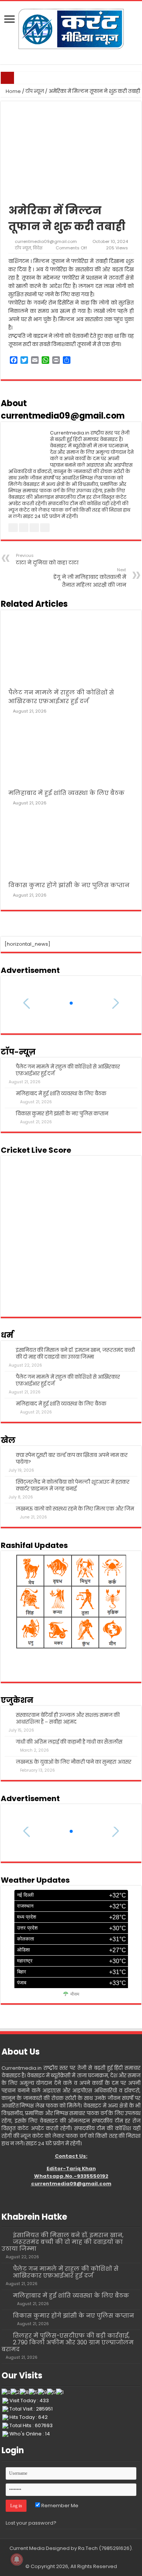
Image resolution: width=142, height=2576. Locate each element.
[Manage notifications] (17, 2559)
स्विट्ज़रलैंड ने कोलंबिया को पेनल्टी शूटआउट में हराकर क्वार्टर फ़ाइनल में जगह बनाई (73, 1485)
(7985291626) (115, 2548)
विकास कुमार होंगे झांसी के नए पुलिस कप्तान (69, 885)
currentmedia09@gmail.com (46, 241)
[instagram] (82, 2557)
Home (13, 91)
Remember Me (59, 2506)
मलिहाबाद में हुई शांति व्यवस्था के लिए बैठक (66, 793)
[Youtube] (75, 2557)
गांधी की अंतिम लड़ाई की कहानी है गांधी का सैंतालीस (69, 1742)
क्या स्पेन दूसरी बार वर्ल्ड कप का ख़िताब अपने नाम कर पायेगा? (72, 1459)
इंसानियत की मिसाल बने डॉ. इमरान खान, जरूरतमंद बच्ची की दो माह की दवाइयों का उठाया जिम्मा (75, 1354)
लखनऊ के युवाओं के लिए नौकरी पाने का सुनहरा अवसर (74, 1762)
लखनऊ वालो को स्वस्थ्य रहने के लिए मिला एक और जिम (75, 1509)
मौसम (75, 1994)
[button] (71, 1003)
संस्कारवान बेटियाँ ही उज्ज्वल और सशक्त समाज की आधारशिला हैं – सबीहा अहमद (68, 1719)
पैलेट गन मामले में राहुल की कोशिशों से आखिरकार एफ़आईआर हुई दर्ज (68, 1070)
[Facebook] (60, 2557)
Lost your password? (31, 2523)
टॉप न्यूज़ (35, 91)
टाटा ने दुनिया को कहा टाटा (47, 559)
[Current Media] (71, 28)
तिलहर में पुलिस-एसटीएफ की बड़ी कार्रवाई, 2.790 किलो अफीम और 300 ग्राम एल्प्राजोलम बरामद (68, 2342)
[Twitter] (68, 2557)
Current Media (27, 2548)
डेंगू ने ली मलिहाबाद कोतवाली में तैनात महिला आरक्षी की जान (90, 578)
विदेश (38, 248)
